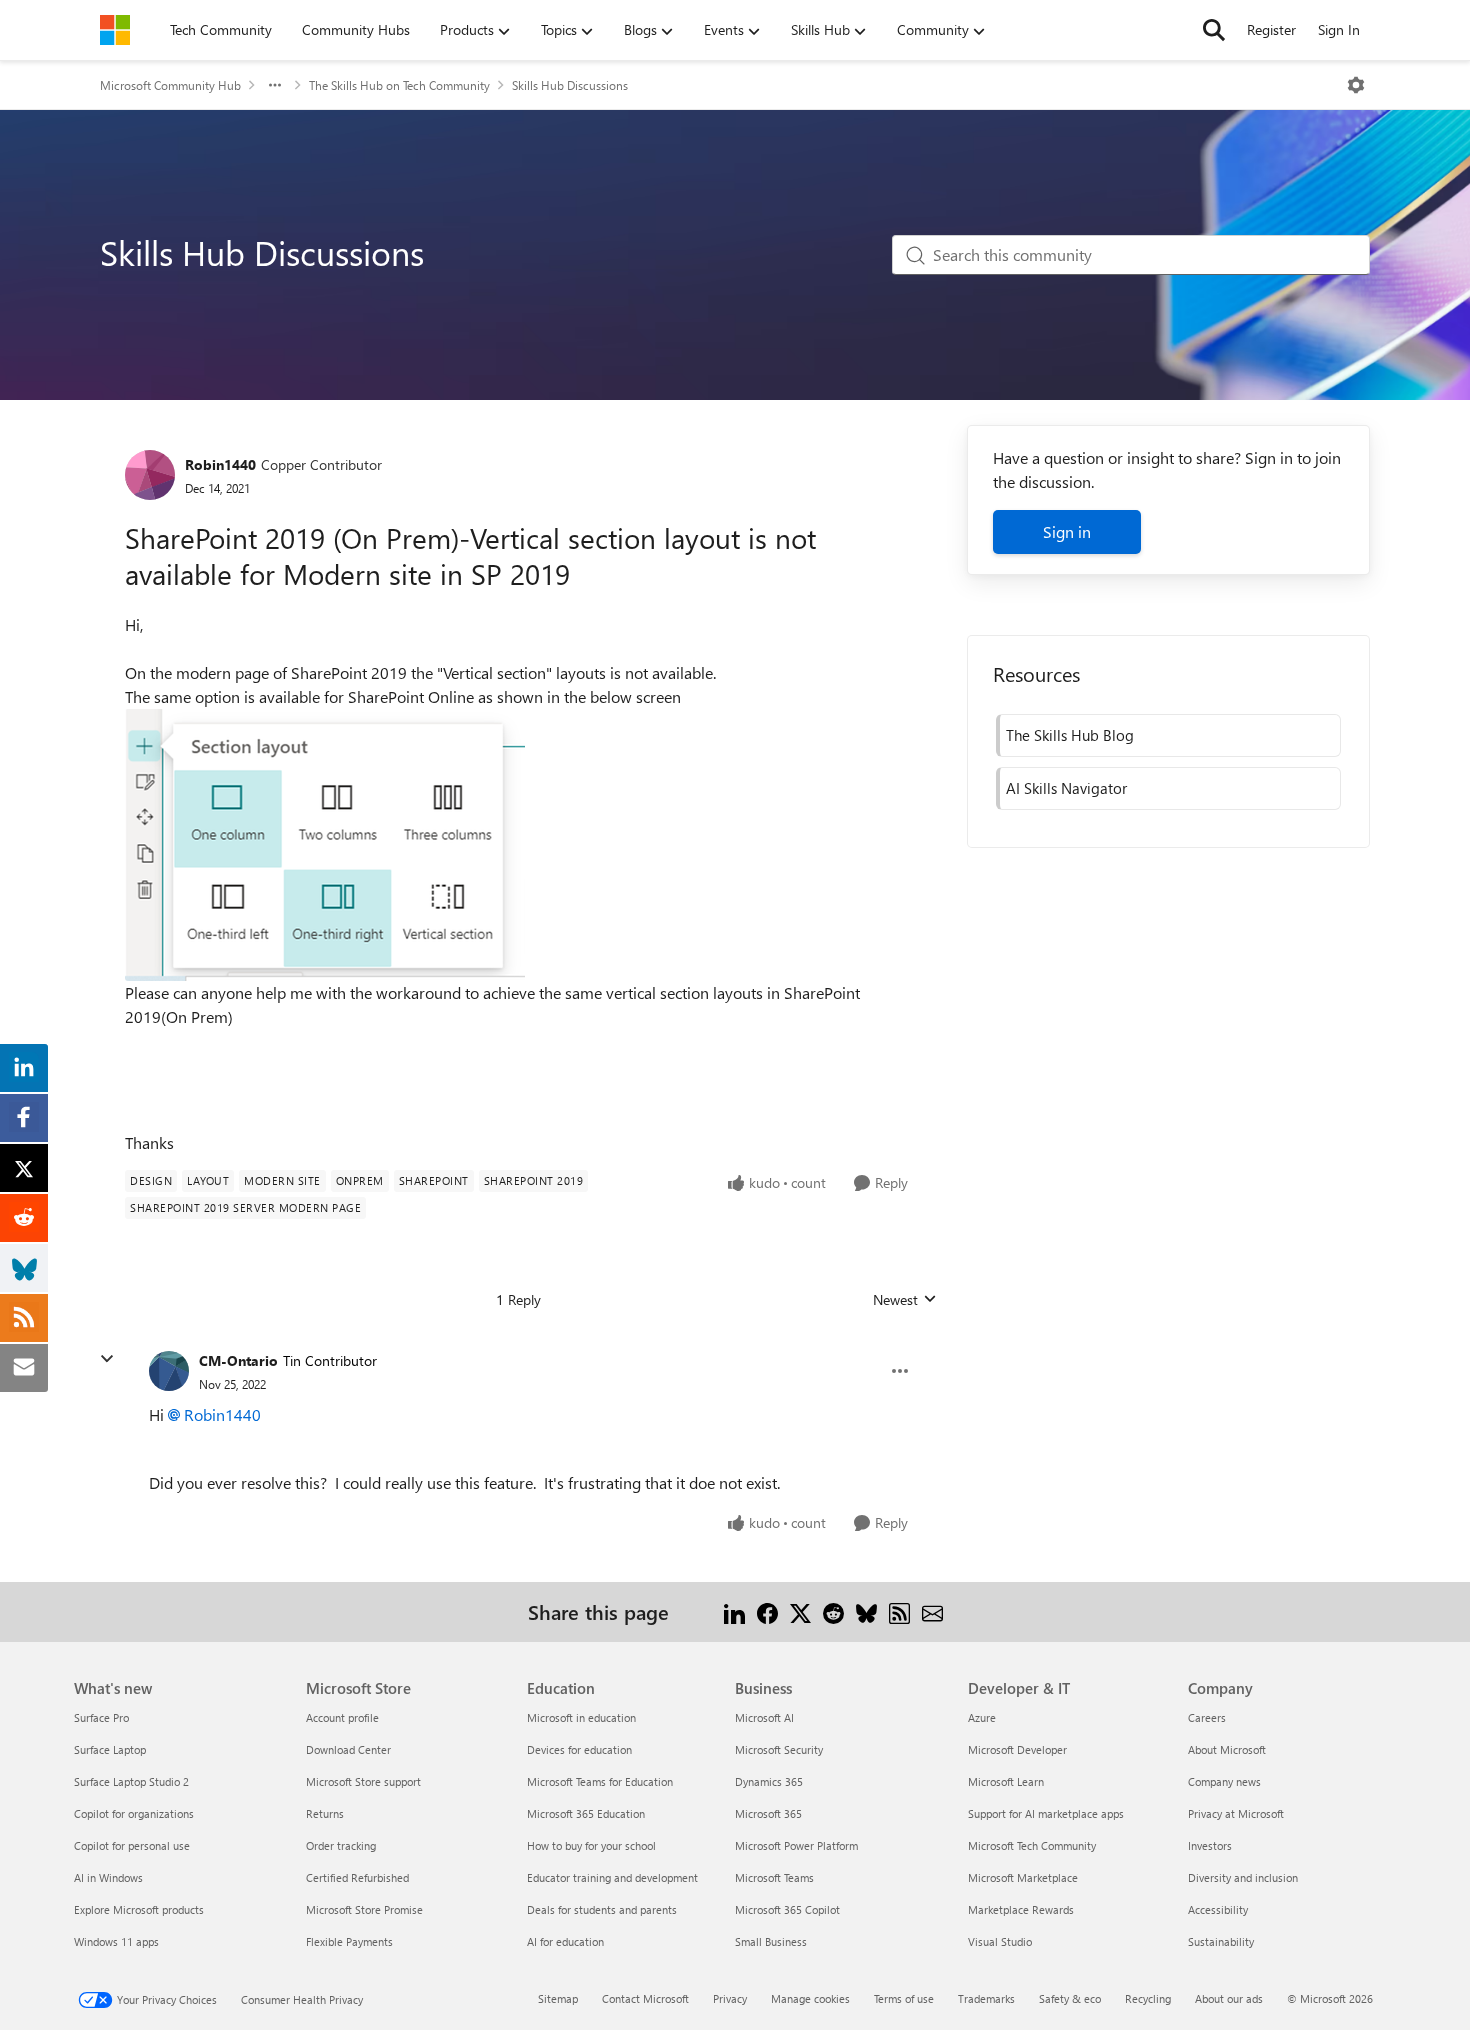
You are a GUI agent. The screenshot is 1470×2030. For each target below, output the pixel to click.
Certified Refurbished (357, 1877)
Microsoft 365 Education (586, 1813)
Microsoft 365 (768, 1813)
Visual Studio (1000, 1941)
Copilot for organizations (134, 1813)
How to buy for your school (591, 1845)
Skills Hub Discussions (570, 85)
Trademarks (986, 1998)
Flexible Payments (349, 1941)
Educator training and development (612, 1877)
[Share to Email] (932, 1611)
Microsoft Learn (1006, 1781)
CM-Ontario (238, 1360)
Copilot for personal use (132, 1845)
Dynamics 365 (769, 1781)
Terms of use (904, 1998)
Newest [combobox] (905, 1300)
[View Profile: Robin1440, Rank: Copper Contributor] (150, 475)
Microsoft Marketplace (1023, 1877)
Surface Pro (101, 1717)
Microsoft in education (581, 1717)
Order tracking (341, 1845)
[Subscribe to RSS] (899, 1611)
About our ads (1229, 1998)
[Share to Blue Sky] (866, 1611)
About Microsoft (1227, 1749)
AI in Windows (108, 1877)
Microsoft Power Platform (796, 1845)
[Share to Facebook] (767, 1611)
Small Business (771, 1941)
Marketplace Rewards (1021, 1909)
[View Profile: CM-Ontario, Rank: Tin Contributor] (169, 1371)
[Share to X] (800, 1611)
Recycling (1148, 1998)
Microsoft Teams (774, 1877)
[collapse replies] (107, 1359)
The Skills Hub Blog (1070, 735)
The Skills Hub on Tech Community (399, 85)
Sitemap (558, 1998)
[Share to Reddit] (833, 1611)
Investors (1210, 1845)
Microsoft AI (764, 1717)
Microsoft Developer (1017, 1749)
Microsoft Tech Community (1032, 1845)
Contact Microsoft (645, 1998)
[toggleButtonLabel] (1356, 85)
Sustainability (1221, 1941)
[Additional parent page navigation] (275, 85)
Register (1271, 29)
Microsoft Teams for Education (600, 1781)
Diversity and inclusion (1243, 1877)
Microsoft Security (779, 1749)
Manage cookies (810, 1998)
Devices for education (579, 1749)
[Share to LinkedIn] (734, 1611)
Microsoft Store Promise (364, 1909)
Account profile (342, 1717)
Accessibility (1218, 1909)
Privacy (730, 1998)
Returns (325, 1813)
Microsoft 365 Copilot (787, 1909)
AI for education (565, 1941)
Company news (1224, 1781)
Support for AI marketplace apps (1046, 1813)
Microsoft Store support (363, 1781)
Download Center (348, 1749)
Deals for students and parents (602, 1909)
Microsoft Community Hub (170, 85)
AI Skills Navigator (1066, 788)
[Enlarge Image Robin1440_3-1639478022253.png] (325, 845)
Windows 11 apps (116, 1941)
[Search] (1214, 30)
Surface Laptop (110, 1749)
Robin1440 (220, 464)
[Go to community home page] (115, 30)
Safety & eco (1070, 1998)
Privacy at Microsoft (1236, 1813)
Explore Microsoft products (139, 1909)
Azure (982, 1717)
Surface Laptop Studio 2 (131, 1781)
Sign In (1339, 29)
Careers (1207, 1717)
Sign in (1067, 531)
